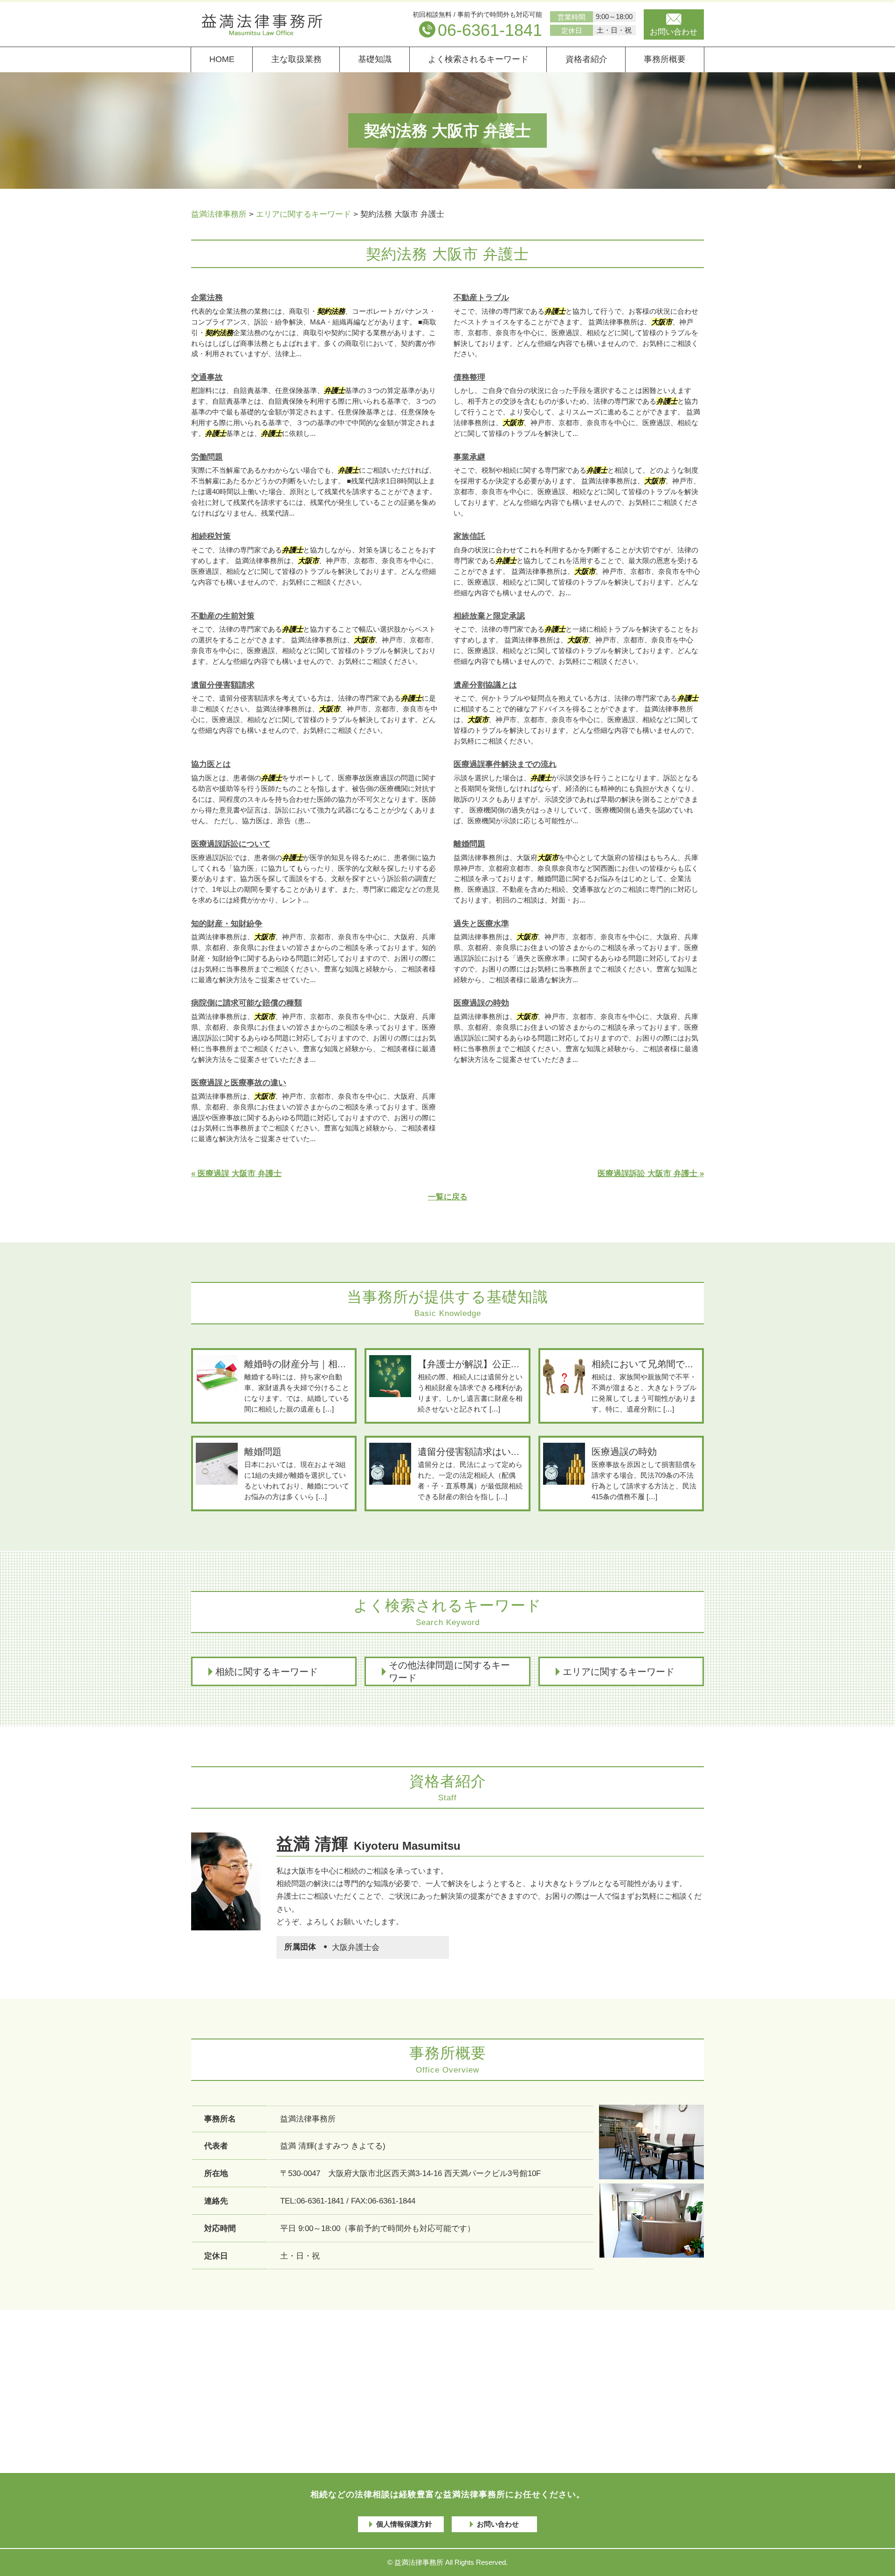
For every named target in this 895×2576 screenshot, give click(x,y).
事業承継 (469, 457)
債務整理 (469, 377)
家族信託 (469, 536)
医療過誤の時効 (481, 1003)
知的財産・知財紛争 (227, 924)
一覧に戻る (448, 1197)
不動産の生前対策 (223, 616)
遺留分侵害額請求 (223, 685)
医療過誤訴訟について (231, 844)
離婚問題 (469, 844)
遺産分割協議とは (485, 685)
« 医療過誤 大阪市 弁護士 (236, 1174)
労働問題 (207, 457)
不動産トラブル (481, 298)
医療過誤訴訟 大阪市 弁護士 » (651, 1174)
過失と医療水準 (481, 924)
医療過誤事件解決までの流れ (505, 764)
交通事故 (207, 377)
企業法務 (207, 298)
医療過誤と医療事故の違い (239, 1083)
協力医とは (211, 764)
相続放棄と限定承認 (489, 616)
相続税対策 (211, 536)
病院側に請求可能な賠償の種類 (247, 1003)
